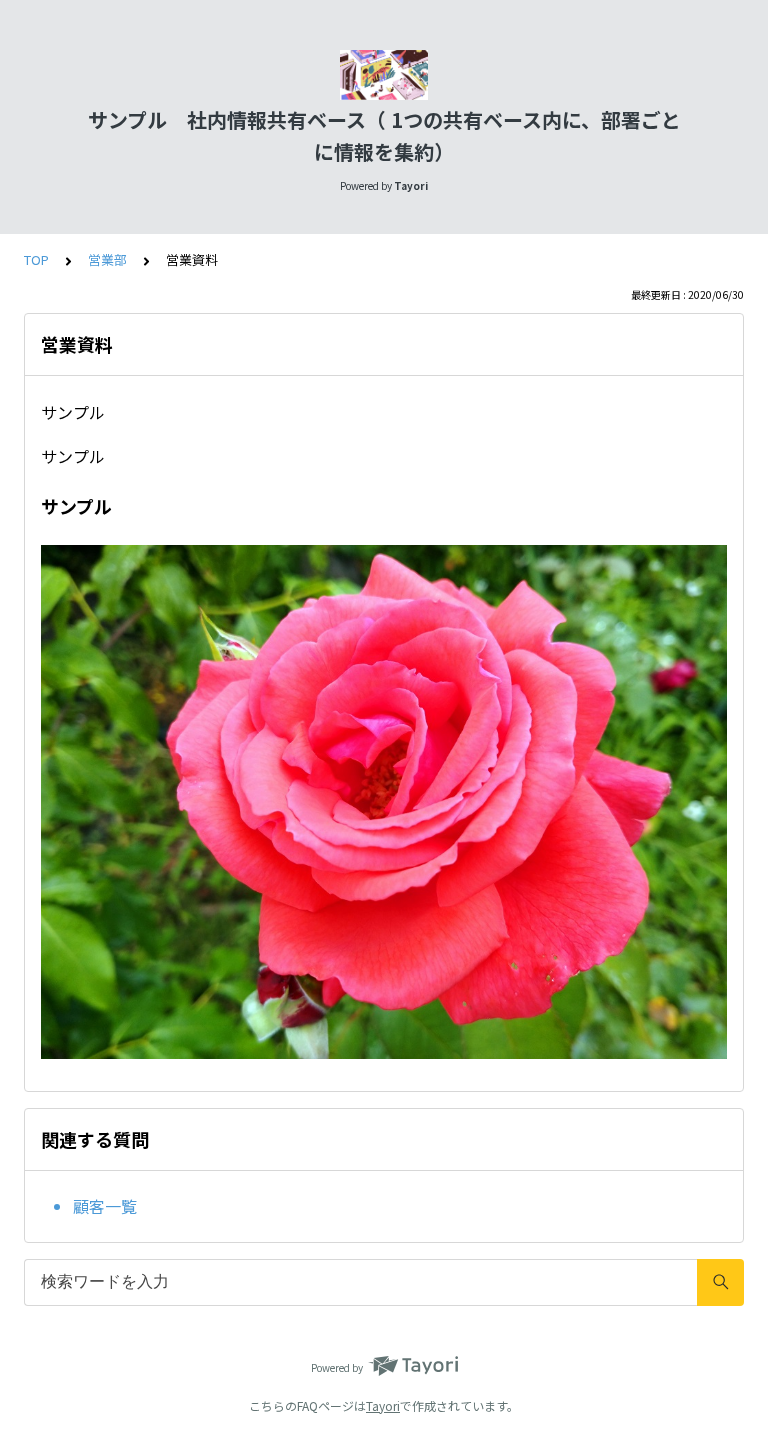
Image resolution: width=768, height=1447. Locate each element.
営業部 (107, 259)
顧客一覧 (105, 1206)
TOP (36, 259)
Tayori (383, 1405)
